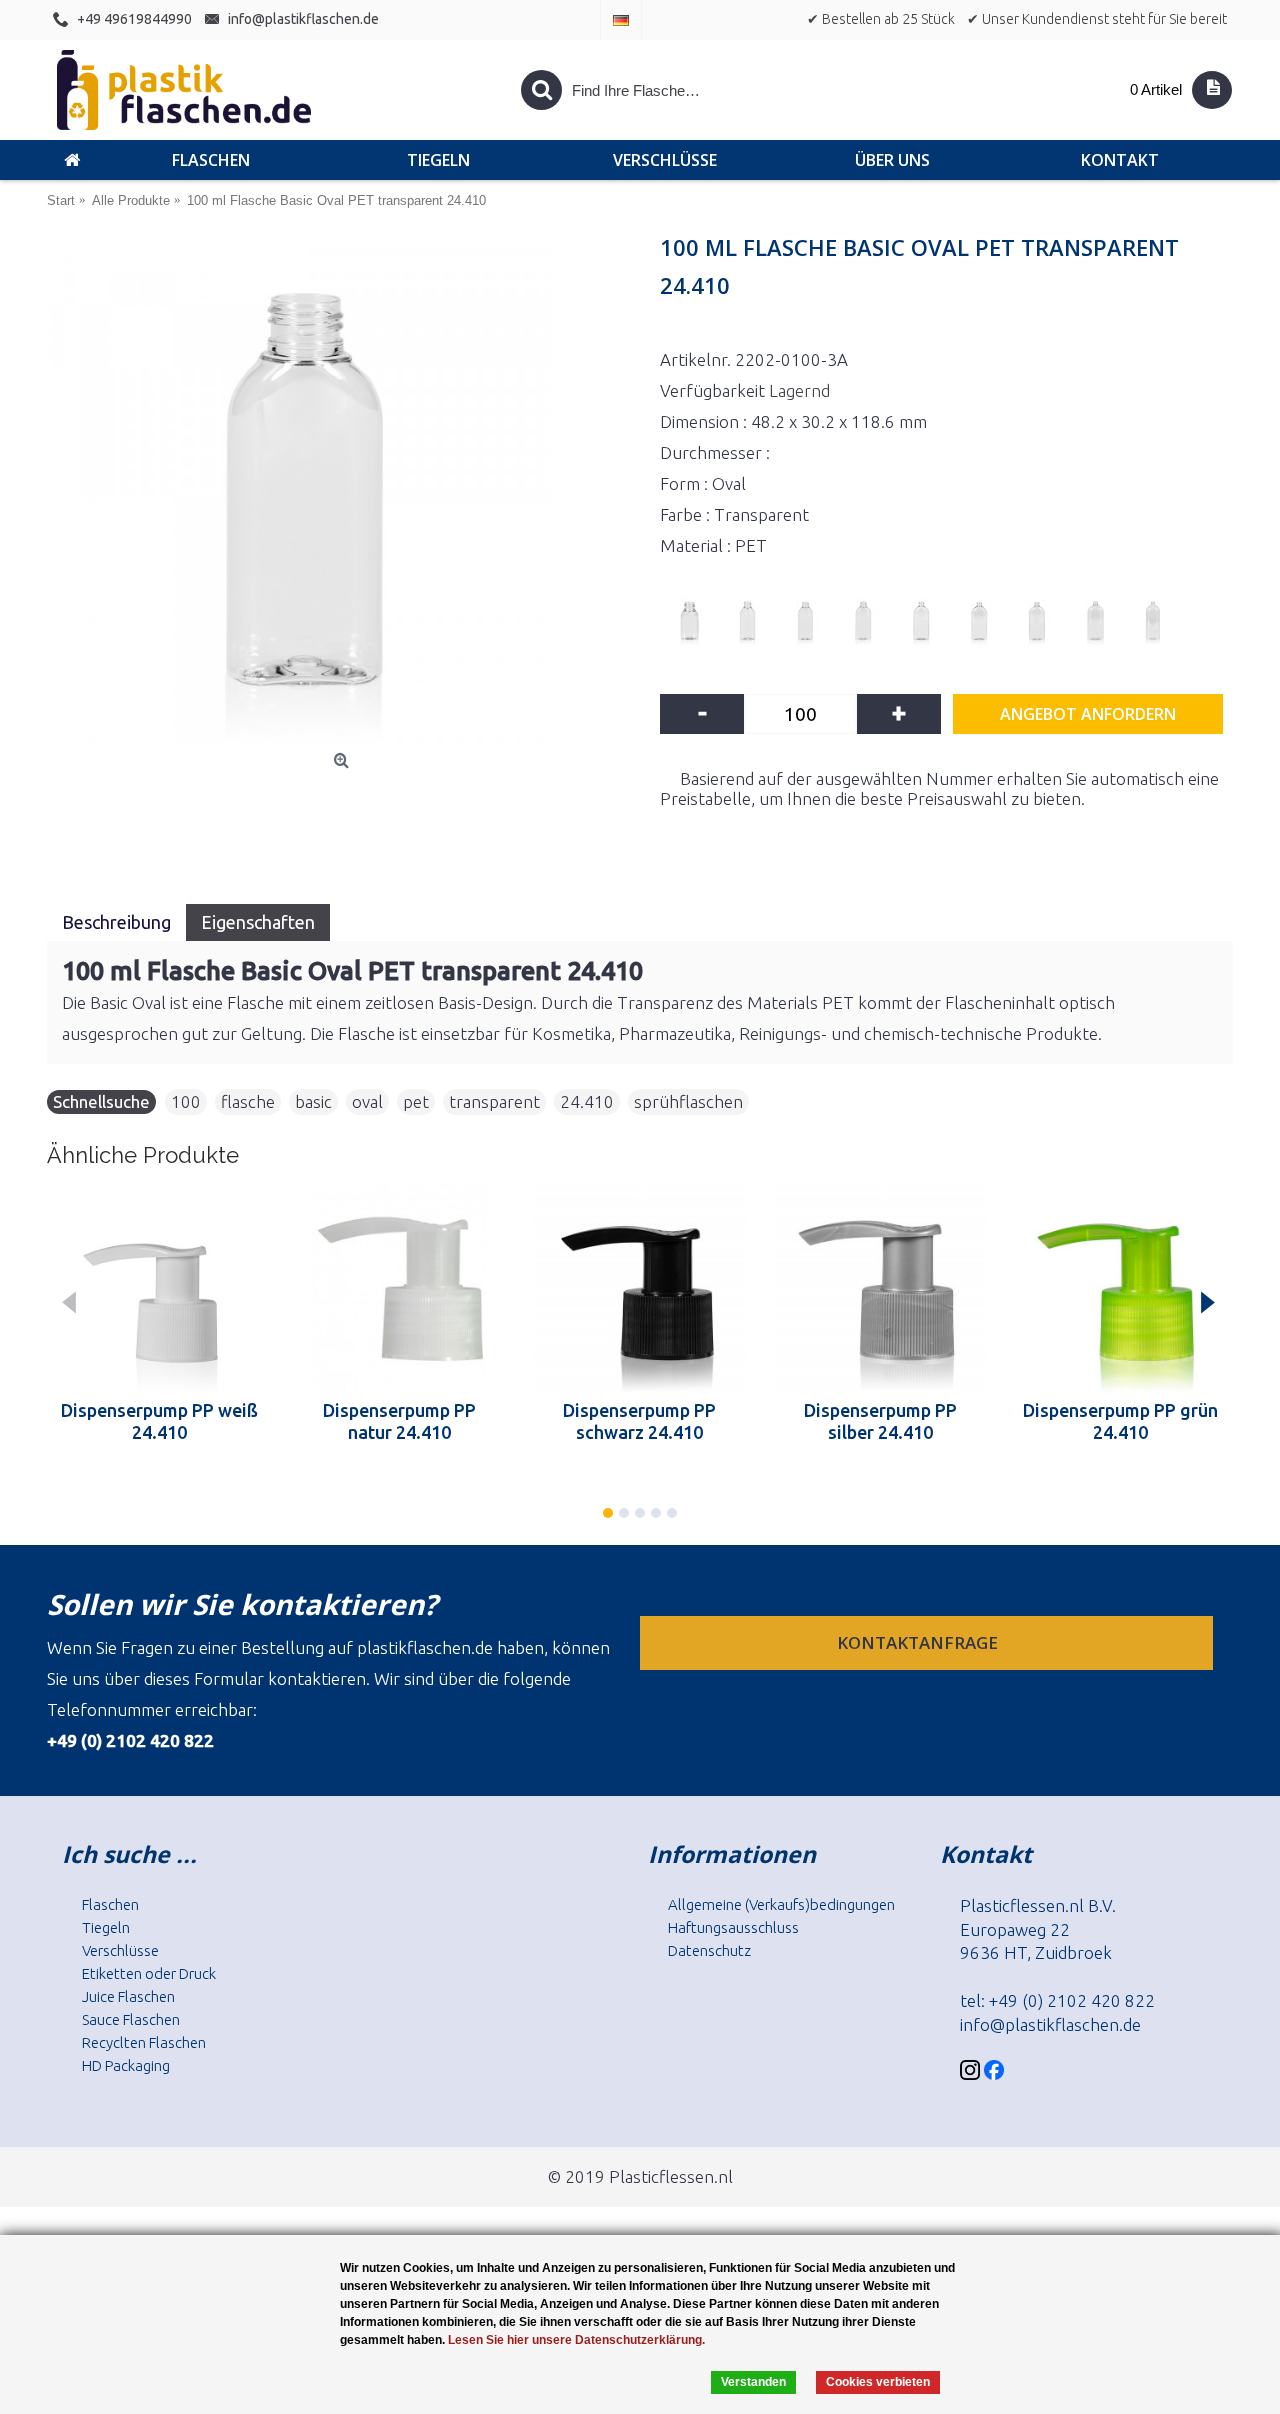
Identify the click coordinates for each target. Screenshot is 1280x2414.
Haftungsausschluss (733, 1927)
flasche (248, 1101)
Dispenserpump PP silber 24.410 (880, 1421)
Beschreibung (116, 922)
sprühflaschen (688, 1101)
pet (416, 1101)
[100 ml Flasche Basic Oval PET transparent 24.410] (343, 492)
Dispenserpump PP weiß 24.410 (159, 1421)
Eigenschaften (258, 922)
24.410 (587, 1101)
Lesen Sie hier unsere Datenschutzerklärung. (576, 2340)
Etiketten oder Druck (149, 1973)
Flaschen (110, 1904)
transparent (494, 1101)
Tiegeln (106, 1927)
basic (313, 1101)
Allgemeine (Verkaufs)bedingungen (781, 1904)
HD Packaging (126, 2065)
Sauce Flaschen (131, 2019)
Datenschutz (709, 1950)
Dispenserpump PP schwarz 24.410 (639, 1421)
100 (186, 1101)
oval (367, 1101)
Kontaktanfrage (919, 1642)
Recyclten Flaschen (144, 2042)
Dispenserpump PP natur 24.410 (399, 1421)
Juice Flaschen (128, 1996)
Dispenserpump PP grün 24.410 (1120, 1421)
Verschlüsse (120, 1950)
